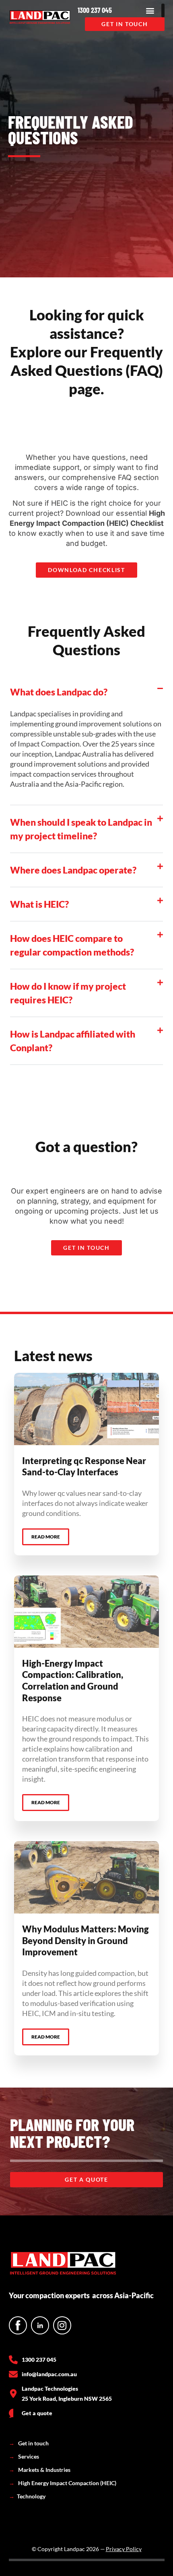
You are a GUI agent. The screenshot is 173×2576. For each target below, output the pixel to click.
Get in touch (29, 2443)
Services (24, 2456)
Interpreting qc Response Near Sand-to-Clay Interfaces (84, 1466)
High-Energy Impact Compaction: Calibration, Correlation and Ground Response (73, 1681)
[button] (150, 10)
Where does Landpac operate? (73, 870)
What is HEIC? (39, 904)
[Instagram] (62, 2325)
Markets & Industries (40, 2470)
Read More (46, 1537)
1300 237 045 (95, 10)
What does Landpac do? (59, 692)
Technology (27, 2496)
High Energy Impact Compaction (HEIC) (63, 2483)
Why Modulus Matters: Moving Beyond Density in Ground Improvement (85, 1940)
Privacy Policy (124, 2549)
